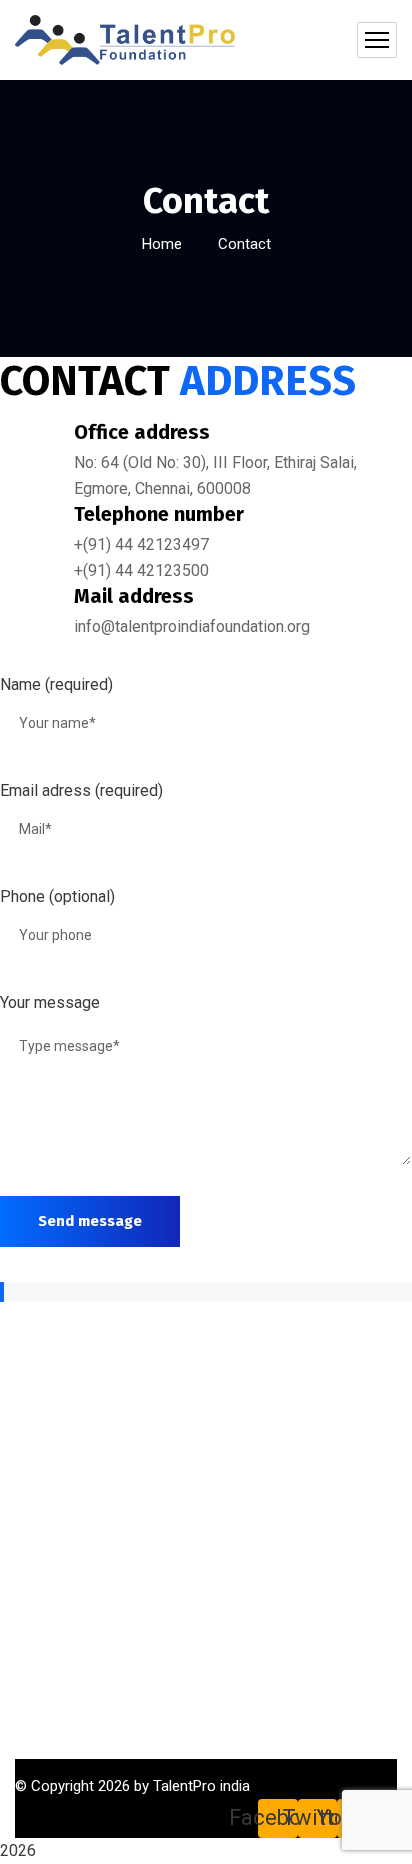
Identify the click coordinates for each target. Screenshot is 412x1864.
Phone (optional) (57, 896)
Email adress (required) (81, 790)
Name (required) (56, 684)
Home (162, 244)
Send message (90, 1221)
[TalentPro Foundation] (125, 40)
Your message (50, 1002)
